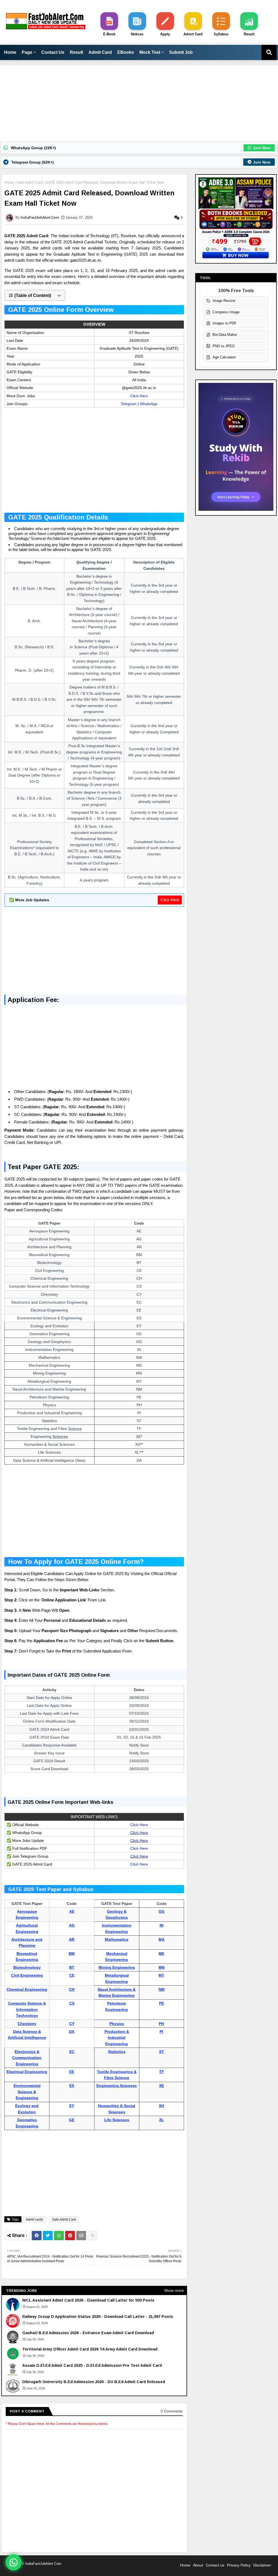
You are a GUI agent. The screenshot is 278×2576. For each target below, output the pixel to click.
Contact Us (53, 52)
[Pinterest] (70, 2236)
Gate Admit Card (30, 182)
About (198, 2565)
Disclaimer (262, 2565)
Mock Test (150, 52)
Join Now (262, 148)
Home (10, 52)
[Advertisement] (139, 104)
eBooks (126, 52)
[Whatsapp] (59, 2236)
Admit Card (100, 52)
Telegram (129, 404)
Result (76, 52)
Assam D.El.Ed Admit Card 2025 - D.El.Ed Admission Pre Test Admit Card (92, 2365)
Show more (174, 2290)
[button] (35, 295)
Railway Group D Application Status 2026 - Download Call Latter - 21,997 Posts (98, 2317)
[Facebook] (37, 2236)
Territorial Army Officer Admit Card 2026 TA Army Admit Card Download (90, 2349)
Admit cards (34, 2220)
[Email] (81, 2236)
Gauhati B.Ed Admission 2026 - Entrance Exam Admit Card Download (88, 2333)
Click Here (139, 396)
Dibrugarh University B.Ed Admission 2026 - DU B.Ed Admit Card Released (94, 2382)
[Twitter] (48, 2236)
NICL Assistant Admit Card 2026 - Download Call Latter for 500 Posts (88, 2300)
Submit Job (181, 52)
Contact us (215, 2565)
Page (27, 52)
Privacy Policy (239, 2565)
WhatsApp (149, 404)
